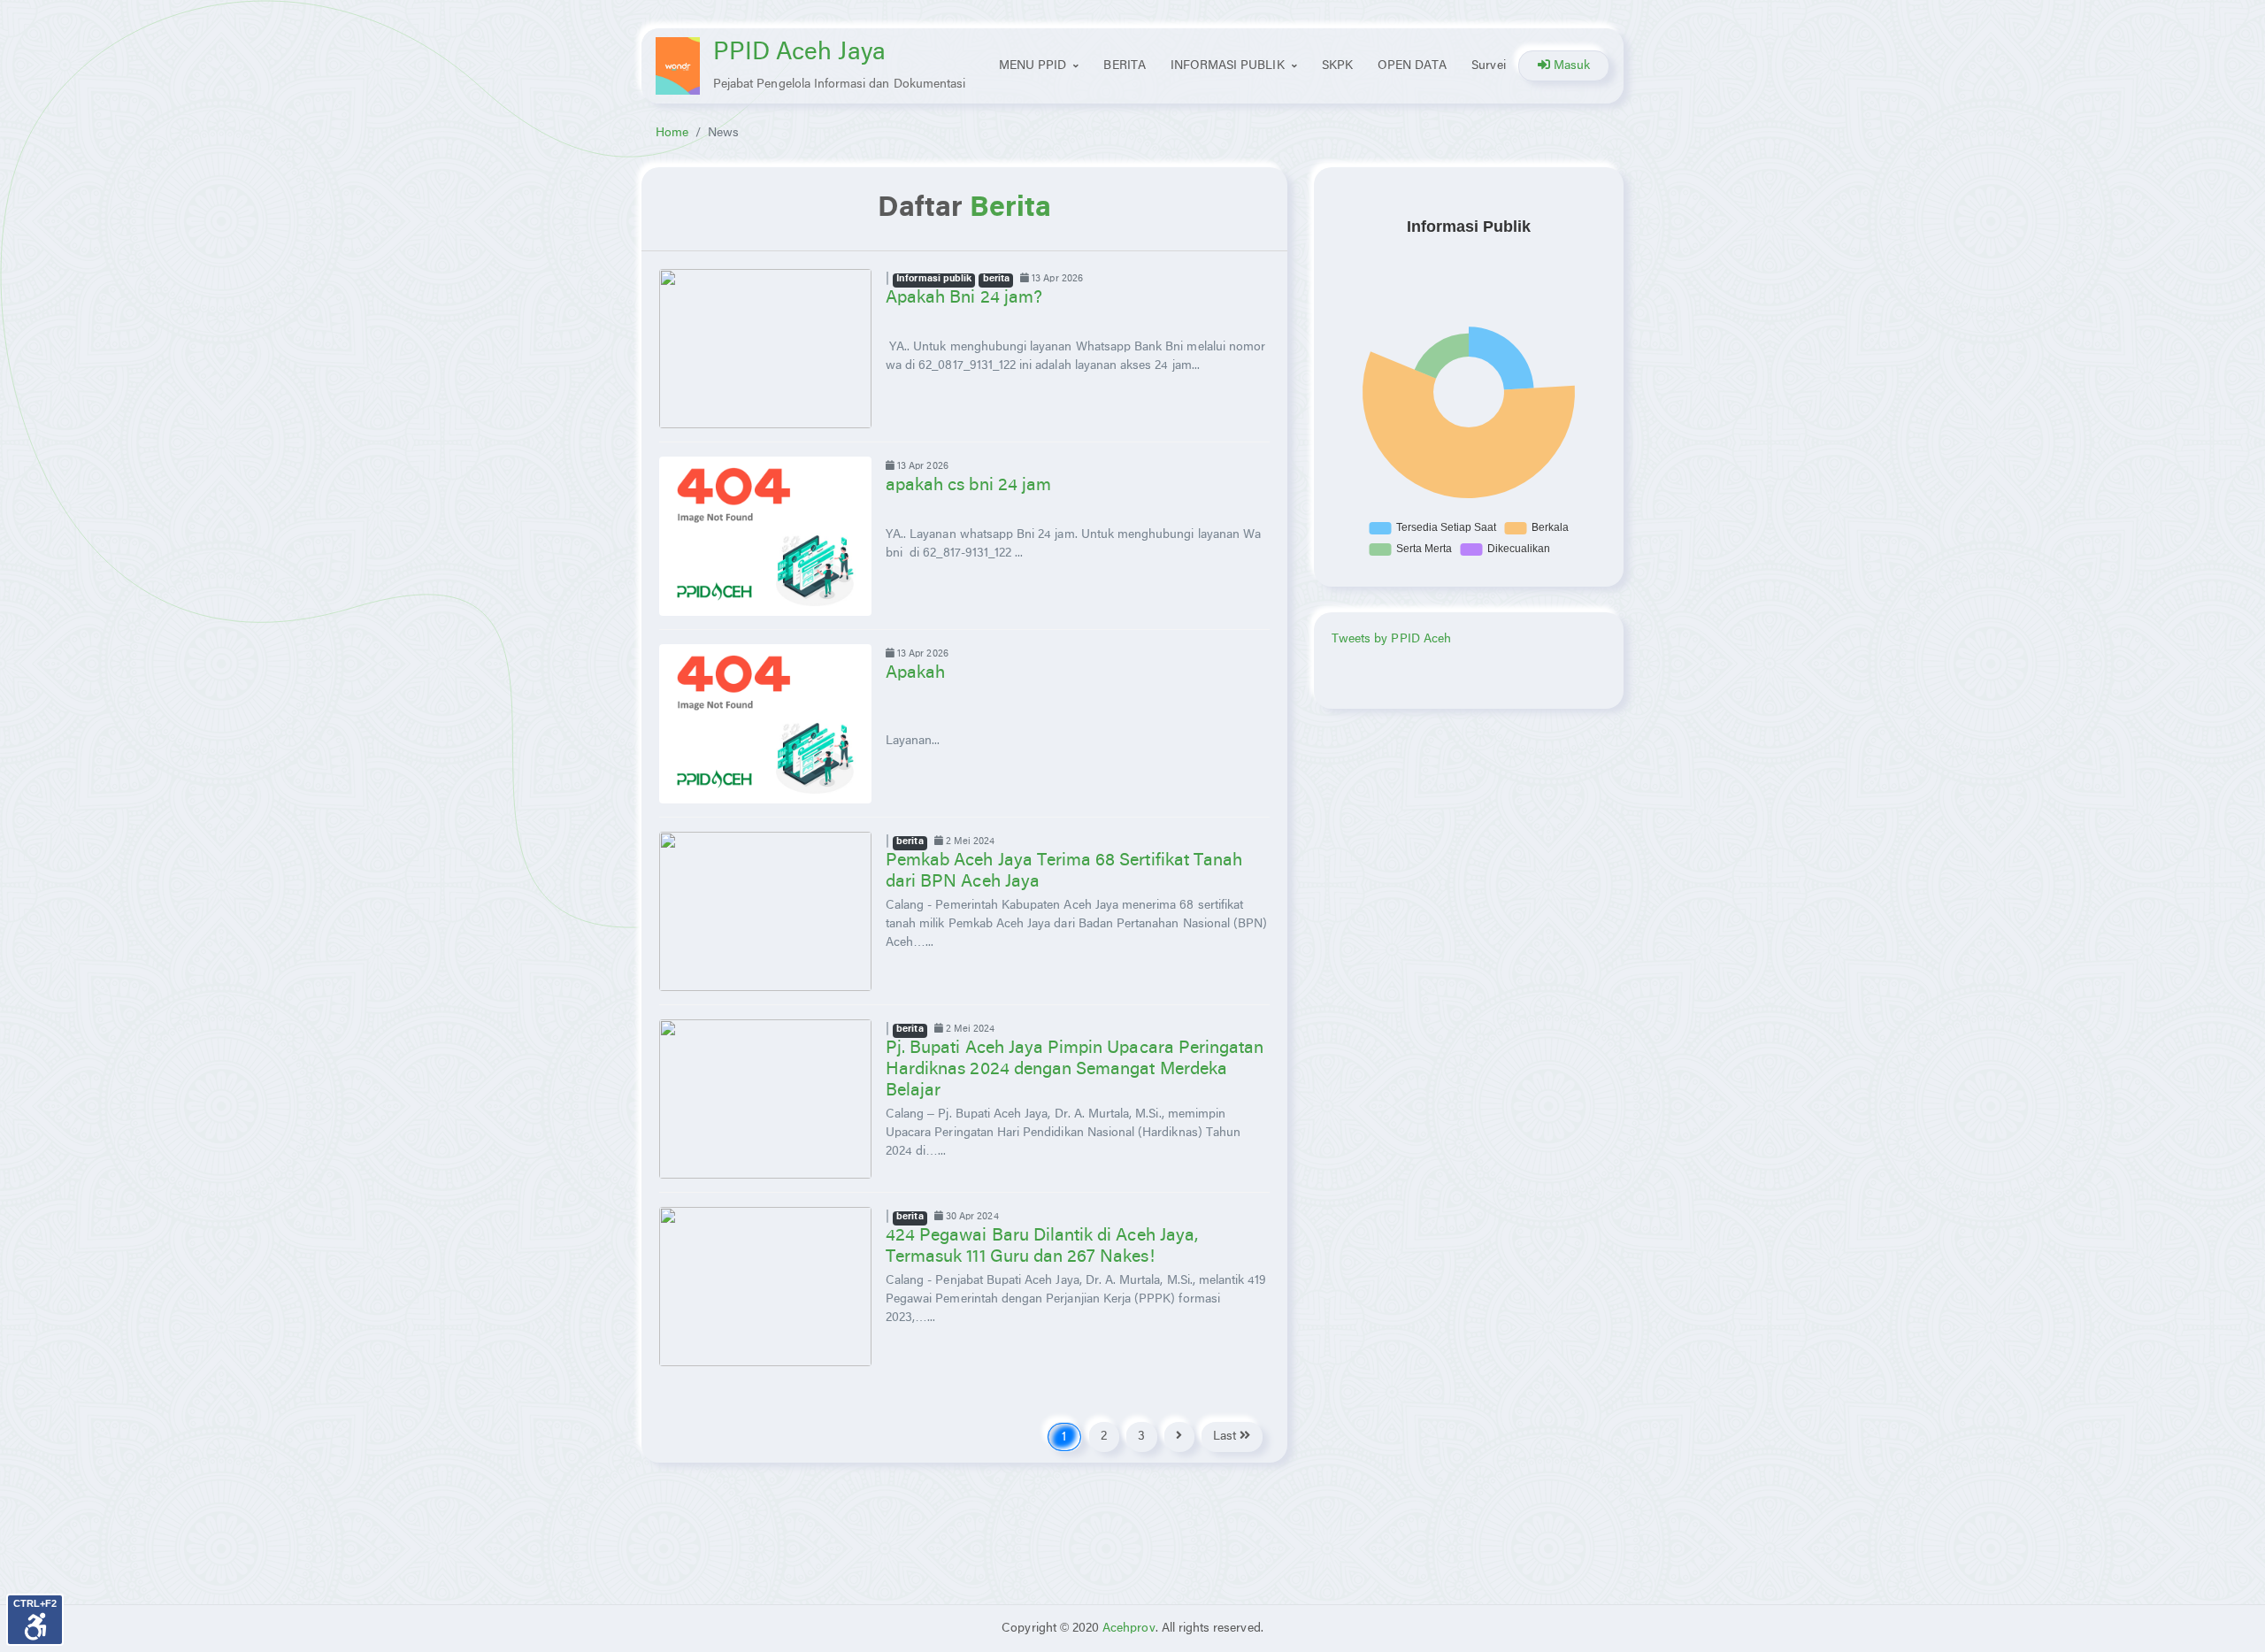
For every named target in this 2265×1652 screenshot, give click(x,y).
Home (672, 133)
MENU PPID (1033, 66)
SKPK (1337, 66)
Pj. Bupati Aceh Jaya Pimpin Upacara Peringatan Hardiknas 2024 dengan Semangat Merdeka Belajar (1075, 1069)
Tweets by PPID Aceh (1391, 639)
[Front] (678, 66)
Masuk (1570, 66)
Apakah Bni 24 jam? (964, 298)
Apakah (915, 673)
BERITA (1124, 66)
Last (1226, 1437)
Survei (1488, 66)
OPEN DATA (1412, 66)
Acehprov (1129, 1629)
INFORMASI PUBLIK (1228, 66)
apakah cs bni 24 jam (968, 485)
